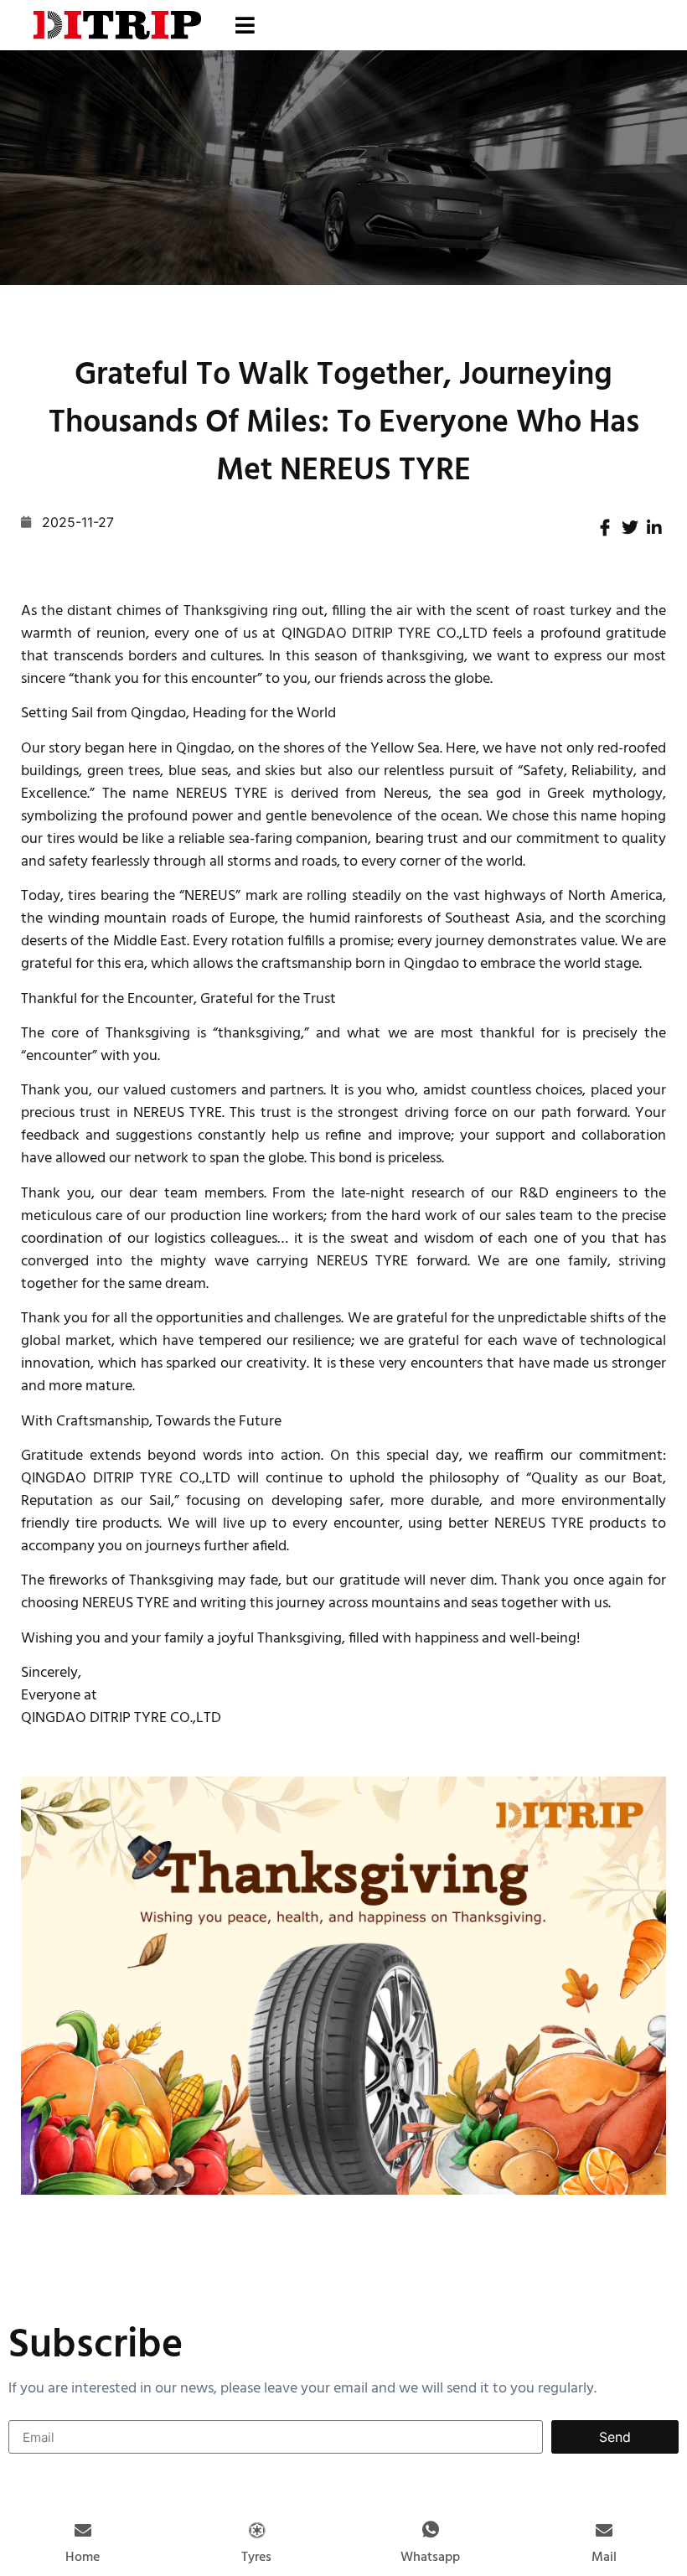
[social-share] (605, 526)
